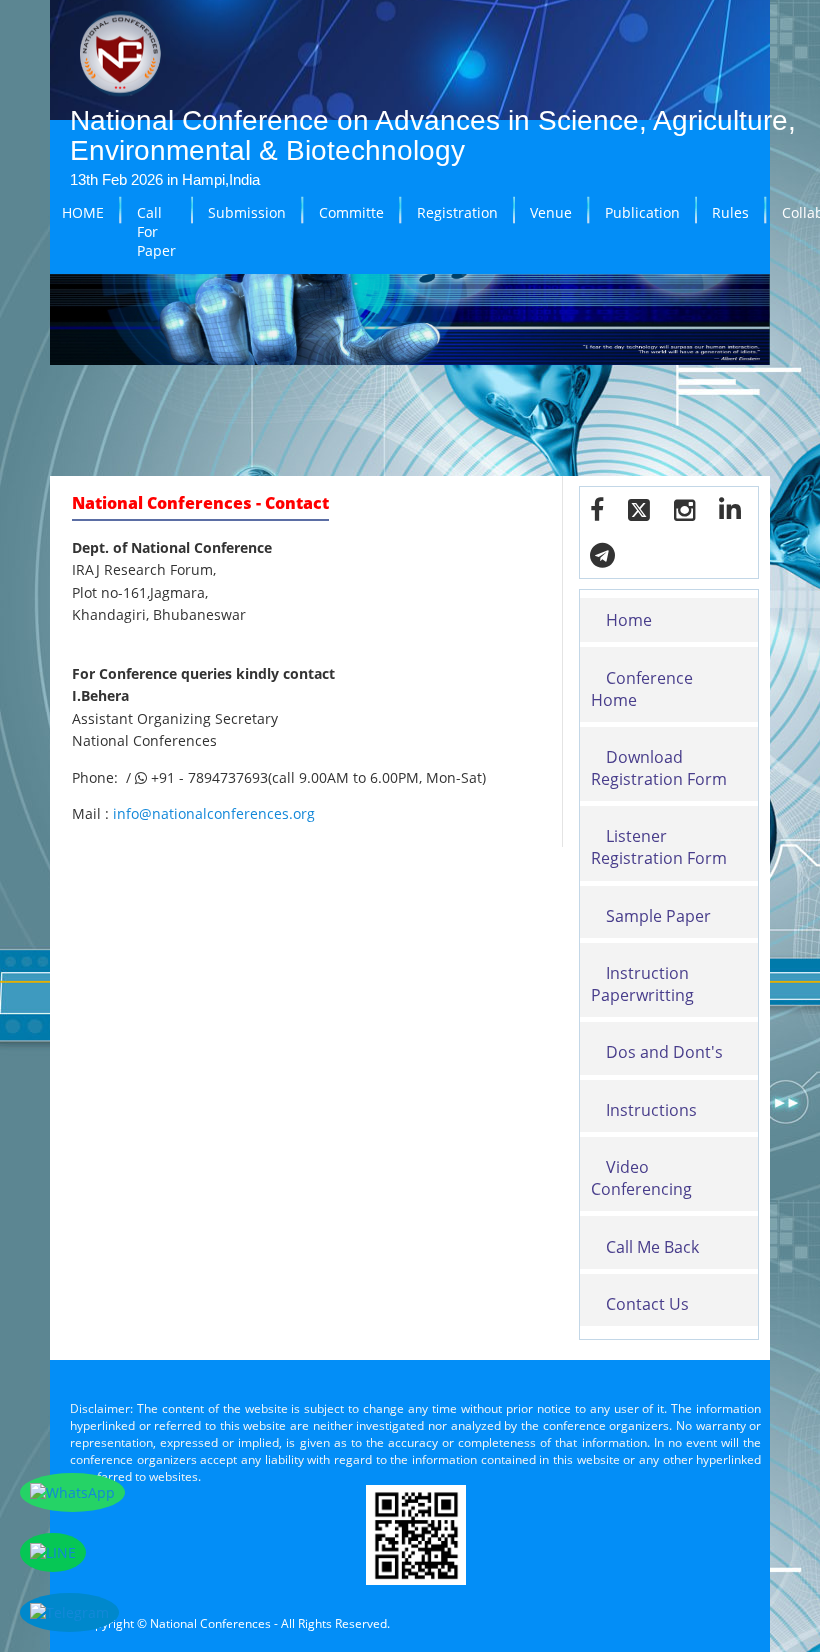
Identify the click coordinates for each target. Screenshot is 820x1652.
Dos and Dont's (664, 1052)
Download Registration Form (659, 768)
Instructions (651, 1110)
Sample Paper (658, 916)
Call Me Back (652, 1247)
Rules (730, 212)
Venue (551, 212)
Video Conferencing (641, 1178)
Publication (642, 212)
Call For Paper (156, 231)
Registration (457, 212)
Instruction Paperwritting (642, 984)
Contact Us (647, 1304)
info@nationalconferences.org (214, 813)
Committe (351, 212)
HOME (83, 212)
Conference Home (642, 689)
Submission (247, 212)
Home (629, 620)
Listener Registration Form (659, 847)
